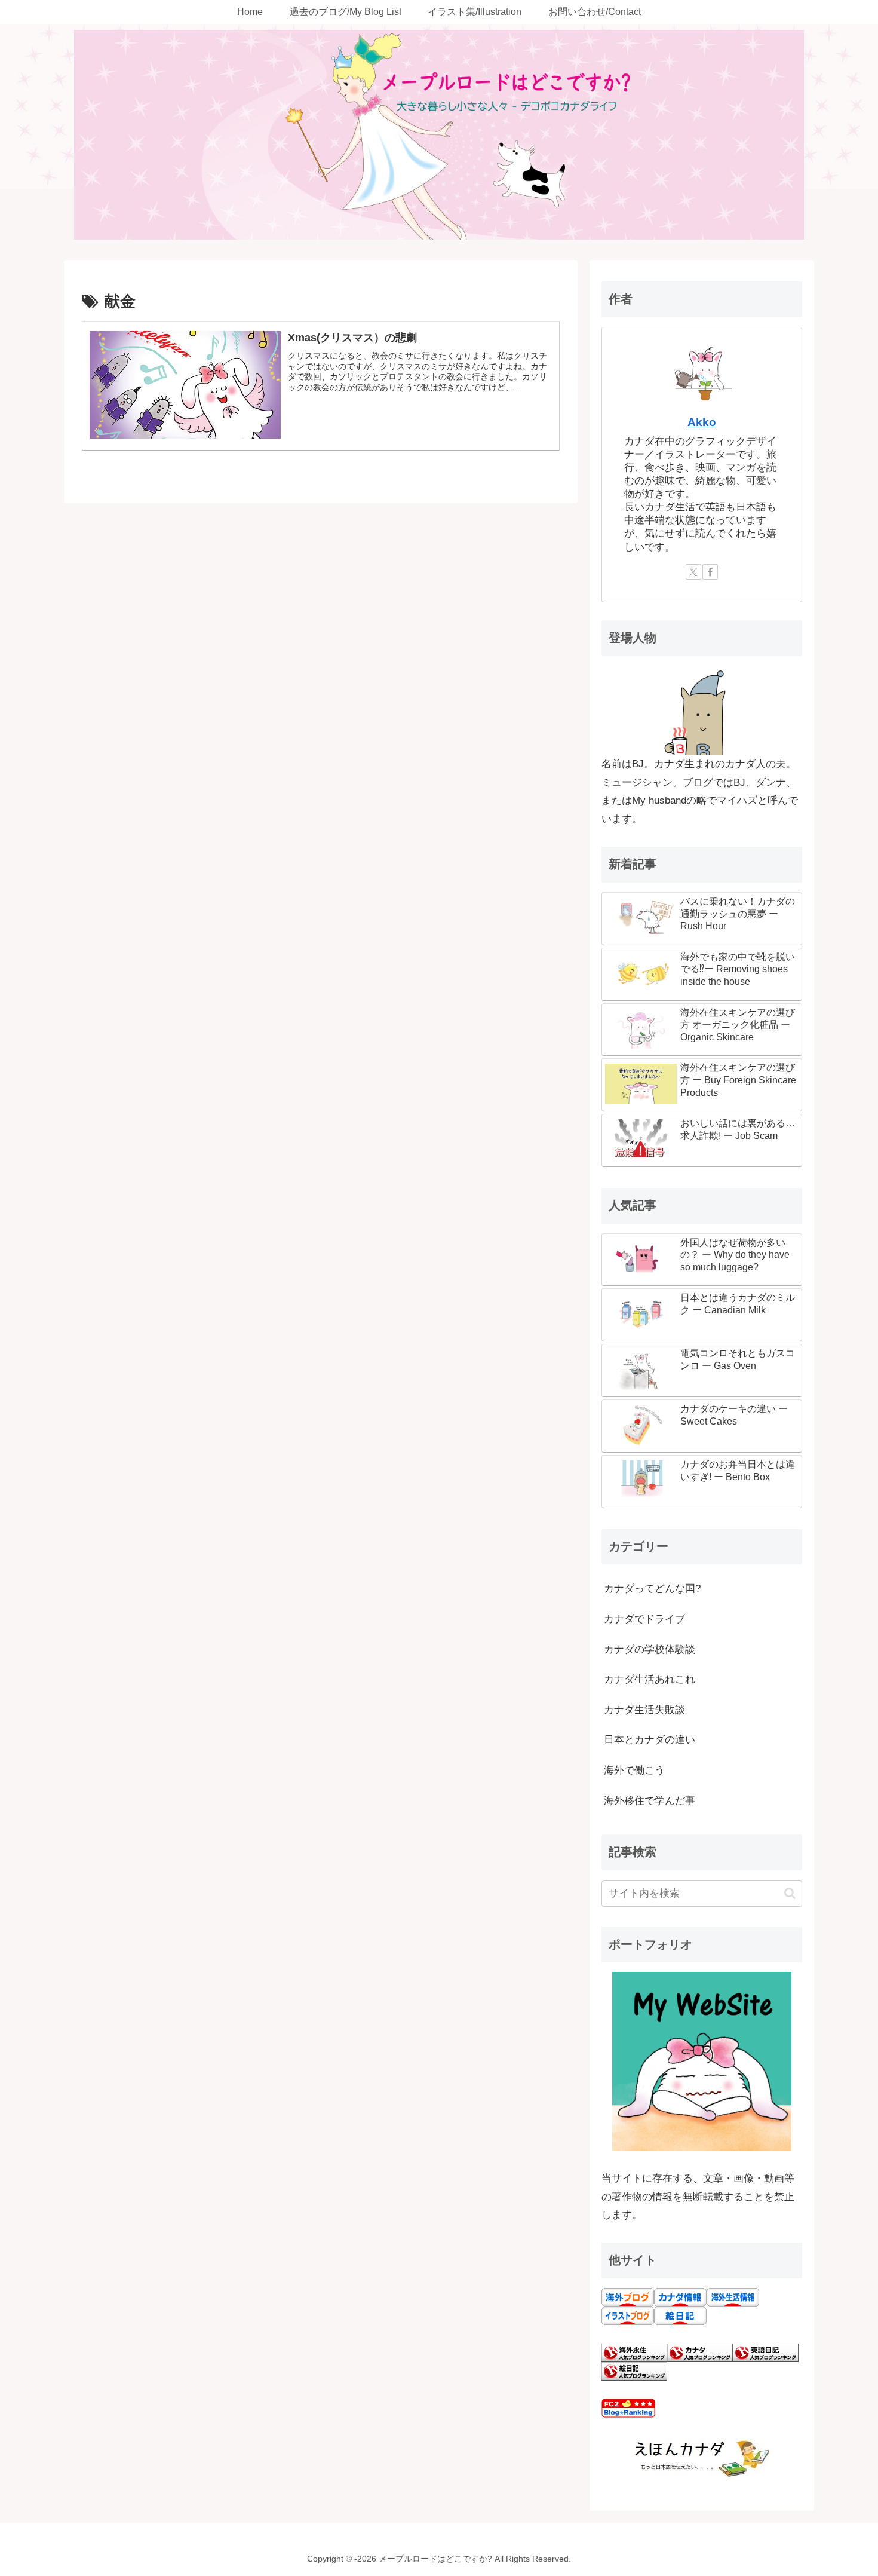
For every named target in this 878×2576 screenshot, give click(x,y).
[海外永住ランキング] (634, 2352)
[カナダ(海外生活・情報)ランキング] (700, 2352)
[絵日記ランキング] (634, 2371)
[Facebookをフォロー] (710, 572)
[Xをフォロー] (693, 572)
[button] (790, 1893)
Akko (702, 422)
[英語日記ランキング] (766, 2352)
